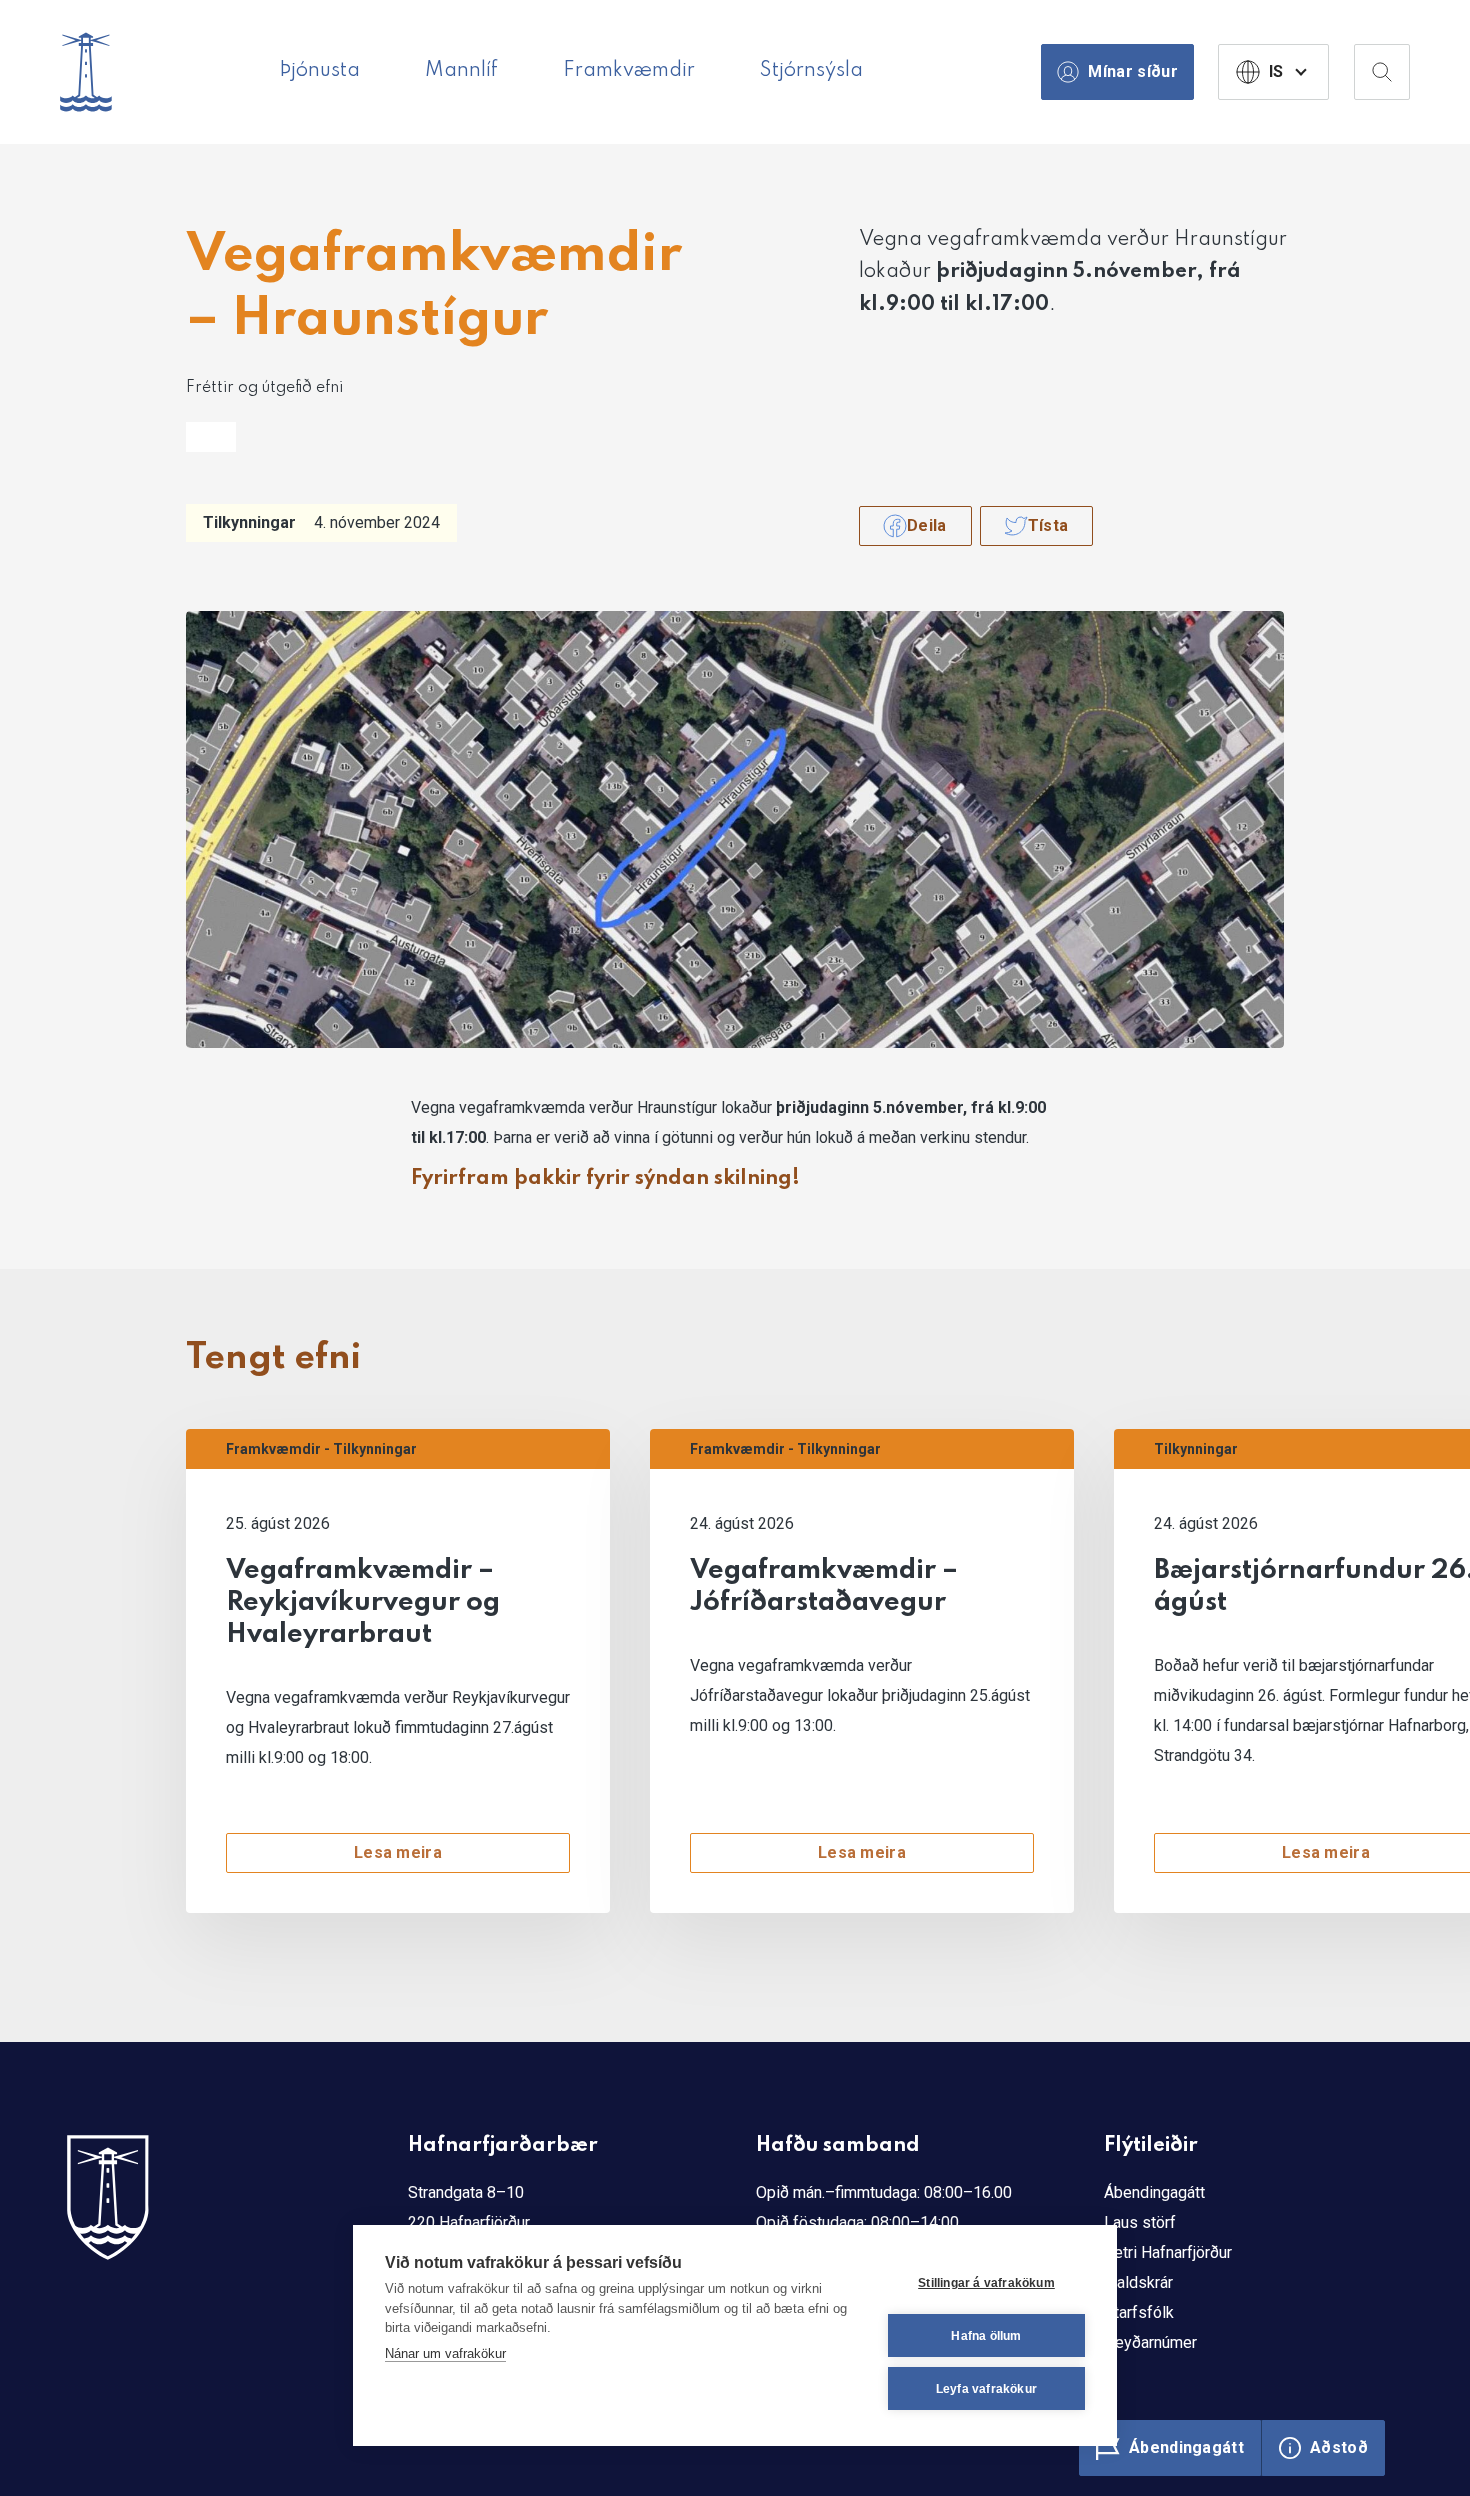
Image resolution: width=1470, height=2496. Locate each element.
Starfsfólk (1139, 2312)
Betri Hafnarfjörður (1168, 2252)
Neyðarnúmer (1150, 2342)
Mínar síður (1133, 71)
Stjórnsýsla (811, 71)
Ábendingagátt (1154, 2192)
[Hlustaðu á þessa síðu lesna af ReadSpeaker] (211, 437)
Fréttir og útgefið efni (264, 388)
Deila (927, 525)
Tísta (1048, 525)
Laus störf (1140, 2222)
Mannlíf (461, 71)
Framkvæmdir (629, 71)
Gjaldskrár (1138, 2282)
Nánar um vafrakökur (445, 2353)
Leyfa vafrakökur (986, 2389)
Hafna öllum (986, 2336)
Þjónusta (319, 71)
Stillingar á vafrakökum (986, 2283)
